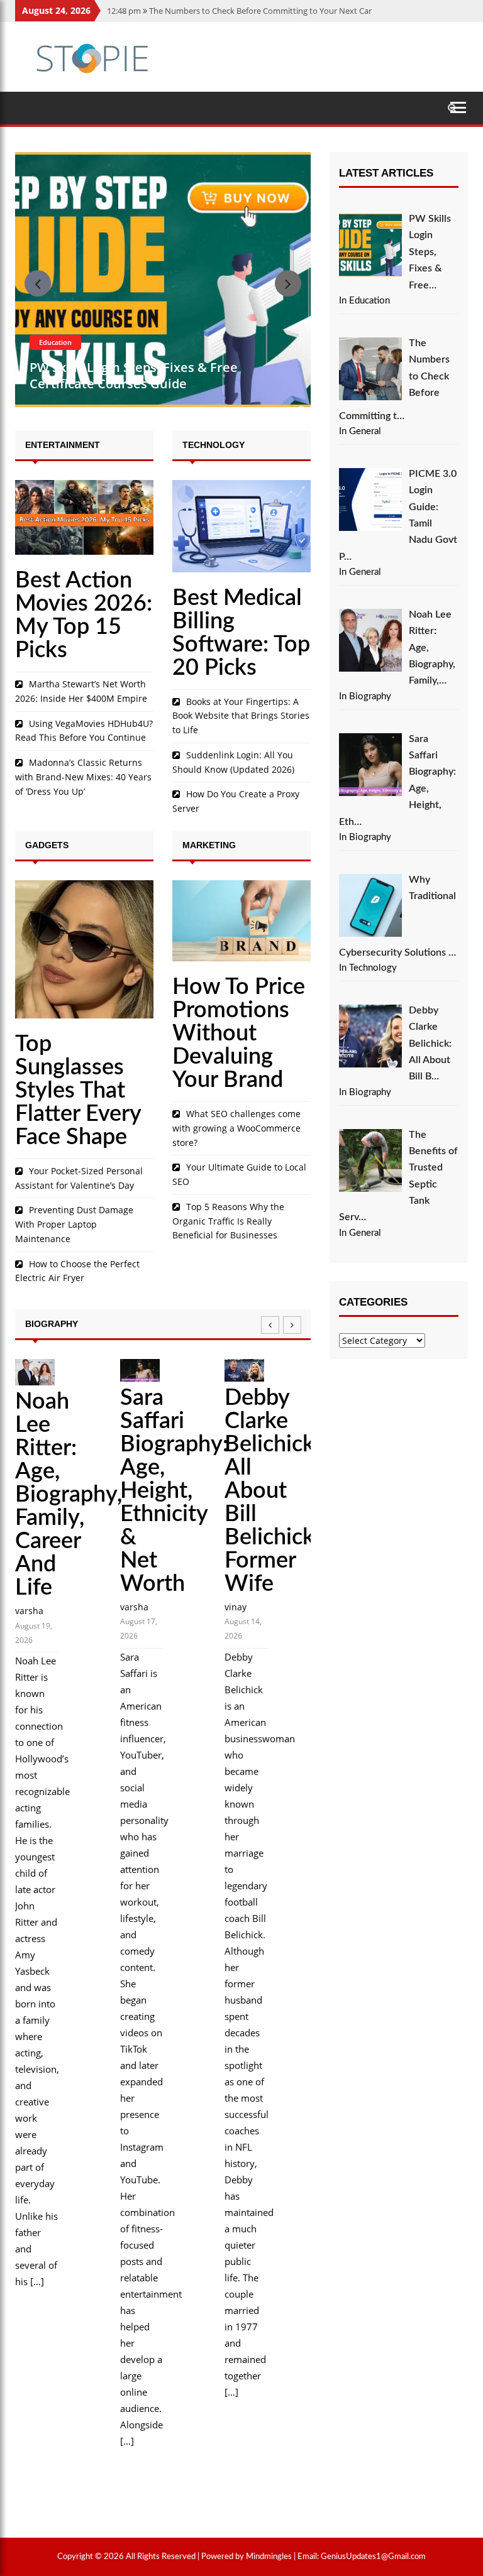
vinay (236, 1607)
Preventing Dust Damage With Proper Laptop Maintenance (74, 1224)
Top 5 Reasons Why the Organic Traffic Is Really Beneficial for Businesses (228, 1221)
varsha (29, 1611)
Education (55, 342)
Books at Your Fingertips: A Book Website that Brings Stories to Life (241, 716)
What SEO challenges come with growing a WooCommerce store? (236, 1128)
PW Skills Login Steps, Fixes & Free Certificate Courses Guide (134, 375)
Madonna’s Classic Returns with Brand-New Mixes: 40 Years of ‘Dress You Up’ (83, 777)
